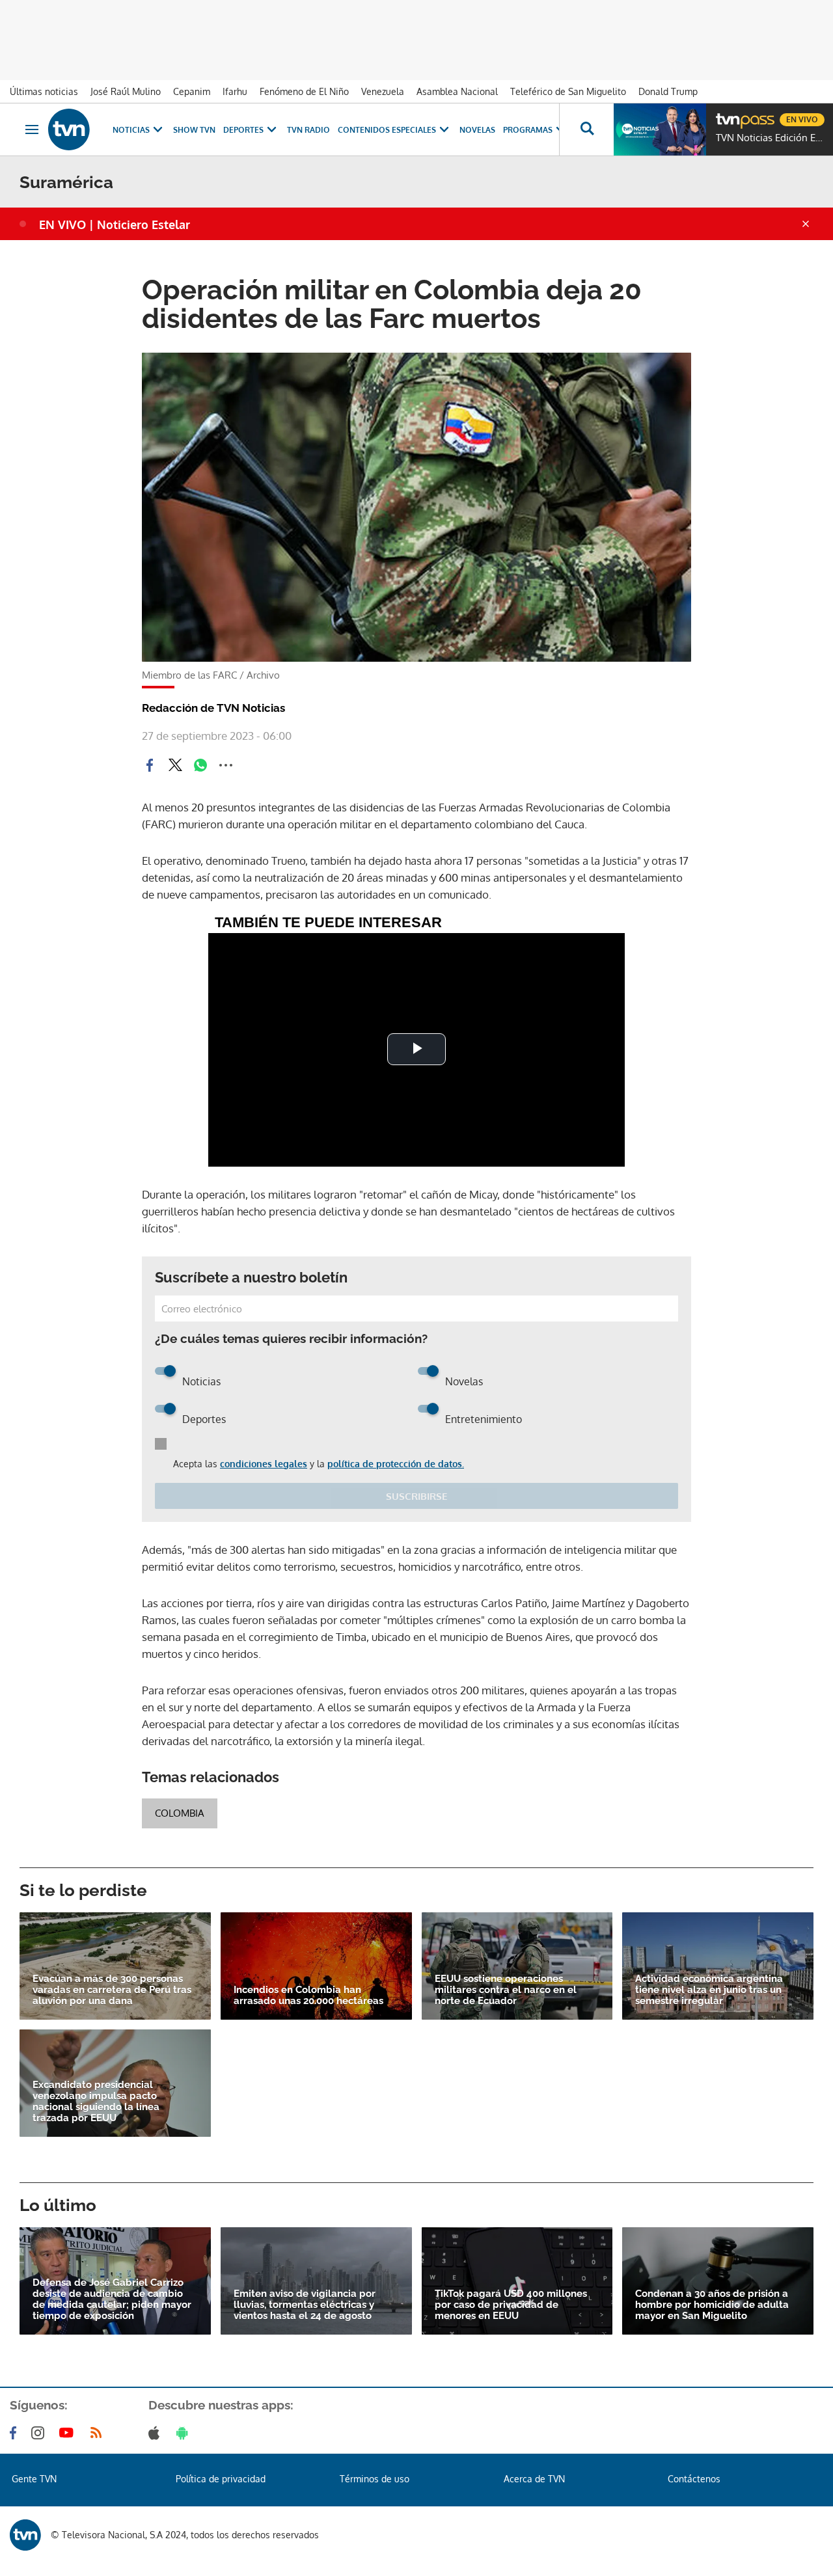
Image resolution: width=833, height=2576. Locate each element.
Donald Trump (668, 91)
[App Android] (185, 2433)
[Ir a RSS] (99, 2433)
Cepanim (192, 91)
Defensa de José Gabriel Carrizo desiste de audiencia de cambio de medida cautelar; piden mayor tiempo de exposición (112, 2299)
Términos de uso (375, 2479)
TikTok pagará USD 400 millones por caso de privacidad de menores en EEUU (511, 2305)
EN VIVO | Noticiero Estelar (115, 224)
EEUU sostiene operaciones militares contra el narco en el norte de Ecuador (506, 1990)
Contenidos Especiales (387, 130)
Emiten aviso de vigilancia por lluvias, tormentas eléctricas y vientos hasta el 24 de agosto (305, 2305)
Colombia (180, 1813)
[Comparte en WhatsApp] (200, 765)
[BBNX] (25, 2535)
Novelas (477, 130)
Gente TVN (34, 2479)
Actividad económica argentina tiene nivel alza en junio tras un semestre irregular (709, 1990)
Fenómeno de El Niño (304, 91)
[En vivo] (727, 115)
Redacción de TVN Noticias (213, 708)
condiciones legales (264, 1464)
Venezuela (383, 91)
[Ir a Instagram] (40, 2433)
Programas (528, 130)
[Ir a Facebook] (16, 2433)
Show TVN (194, 130)
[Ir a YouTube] (69, 2433)
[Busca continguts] (586, 129)
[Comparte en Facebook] (150, 765)
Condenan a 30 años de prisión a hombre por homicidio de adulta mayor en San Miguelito (712, 2305)
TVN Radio (308, 130)
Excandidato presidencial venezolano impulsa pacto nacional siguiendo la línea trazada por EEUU (96, 2102)
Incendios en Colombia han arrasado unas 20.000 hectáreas (308, 1996)
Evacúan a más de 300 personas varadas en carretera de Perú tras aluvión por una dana (112, 1990)
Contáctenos (694, 2479)
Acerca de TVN (534, 2479)
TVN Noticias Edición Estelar (771, 138)
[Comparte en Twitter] (175, 765)
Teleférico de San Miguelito (568, 91)
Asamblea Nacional (457, 91)
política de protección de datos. (396, 1464)
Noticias (131, 130)
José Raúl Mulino (126, 91)
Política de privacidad (221, 2479)
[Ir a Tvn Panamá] (69, 129)
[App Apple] (157, 2433)
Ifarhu (235, 91)
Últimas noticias (44, 91)
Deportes (243, 130)
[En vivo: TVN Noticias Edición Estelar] (660, 129)
